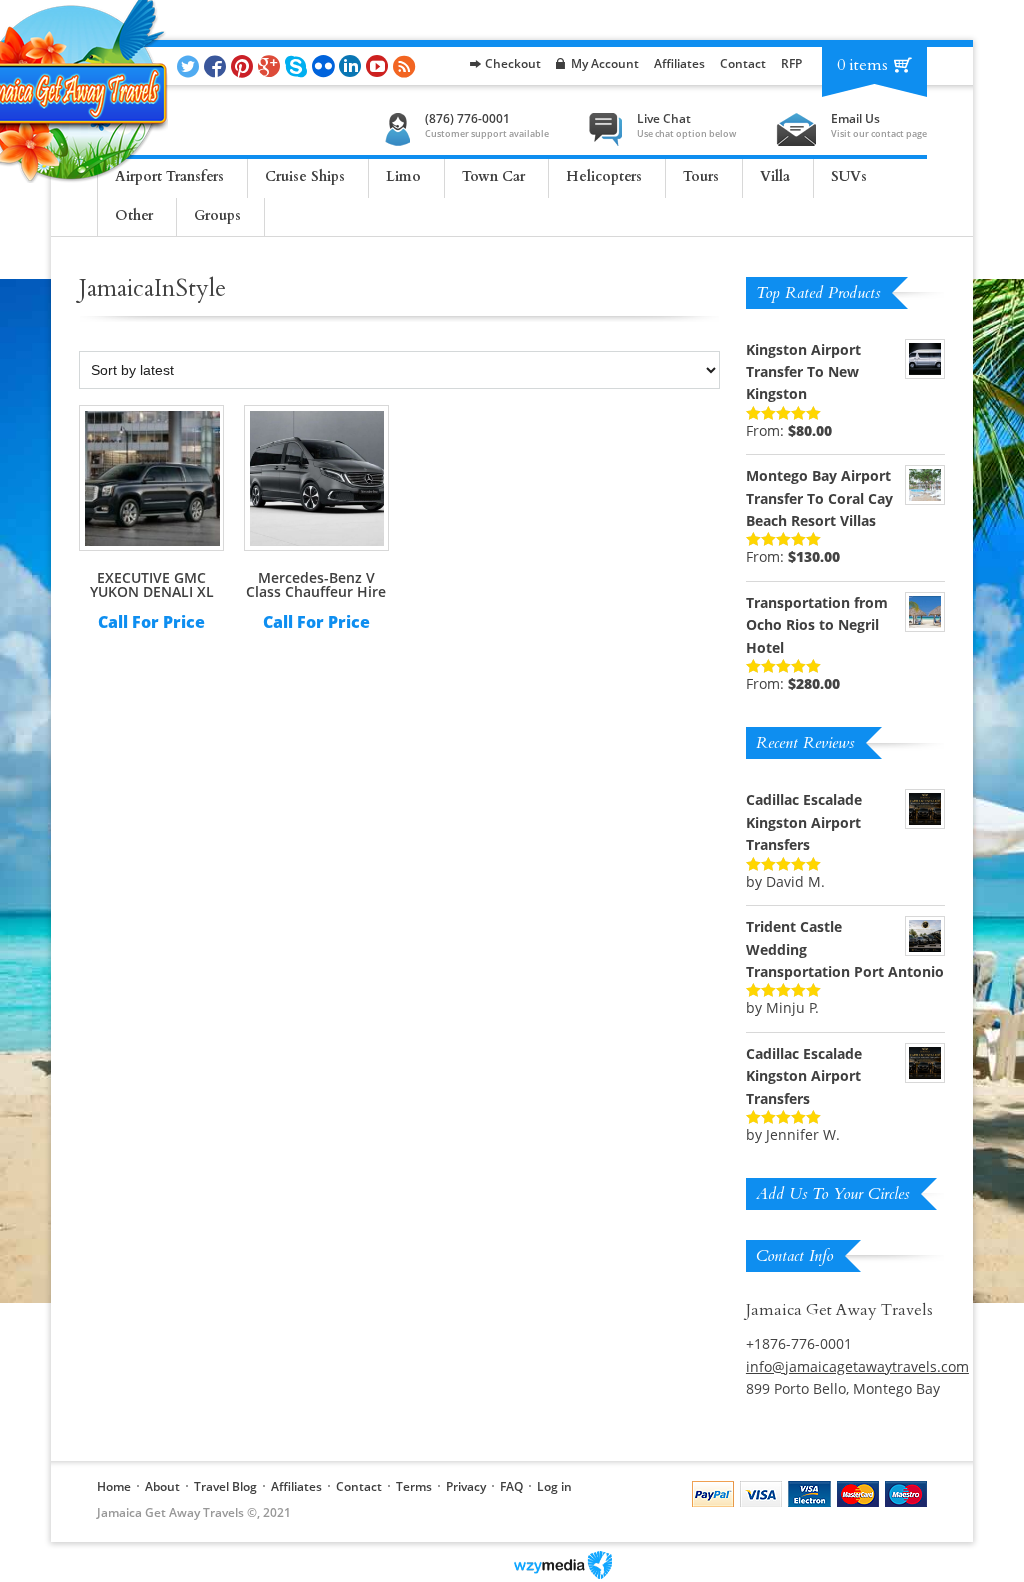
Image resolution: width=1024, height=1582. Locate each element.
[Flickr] (325, 66)
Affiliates (679, 63)
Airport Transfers (169, 176)
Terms (414, 1486)
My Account (605, 63)
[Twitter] (190, 66)
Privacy (466, 1486)
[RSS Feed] (406, 66)
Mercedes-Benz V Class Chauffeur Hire (316, 584)
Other (134, 215)
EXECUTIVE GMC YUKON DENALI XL (152, 584)
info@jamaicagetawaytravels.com (857, 1366)
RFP (791, 63)
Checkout (513, 63)
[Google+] (271, 66)
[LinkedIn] (352, 66)
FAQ (511, 1486)
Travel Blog (225, 1486)
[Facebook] (217, 66)
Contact (743, 63)
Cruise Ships (305, 176)
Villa (775, 176)
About (162, 1486)
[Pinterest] (244, 66)
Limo (403, 176)
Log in (554, 1486)
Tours (701, 176)
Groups (217, 215)
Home (114, 1486)
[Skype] (298, 66)
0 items (862, 65)
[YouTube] (379, 66)
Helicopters (604, 176)
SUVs (849, 176)
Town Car (493, 176)
